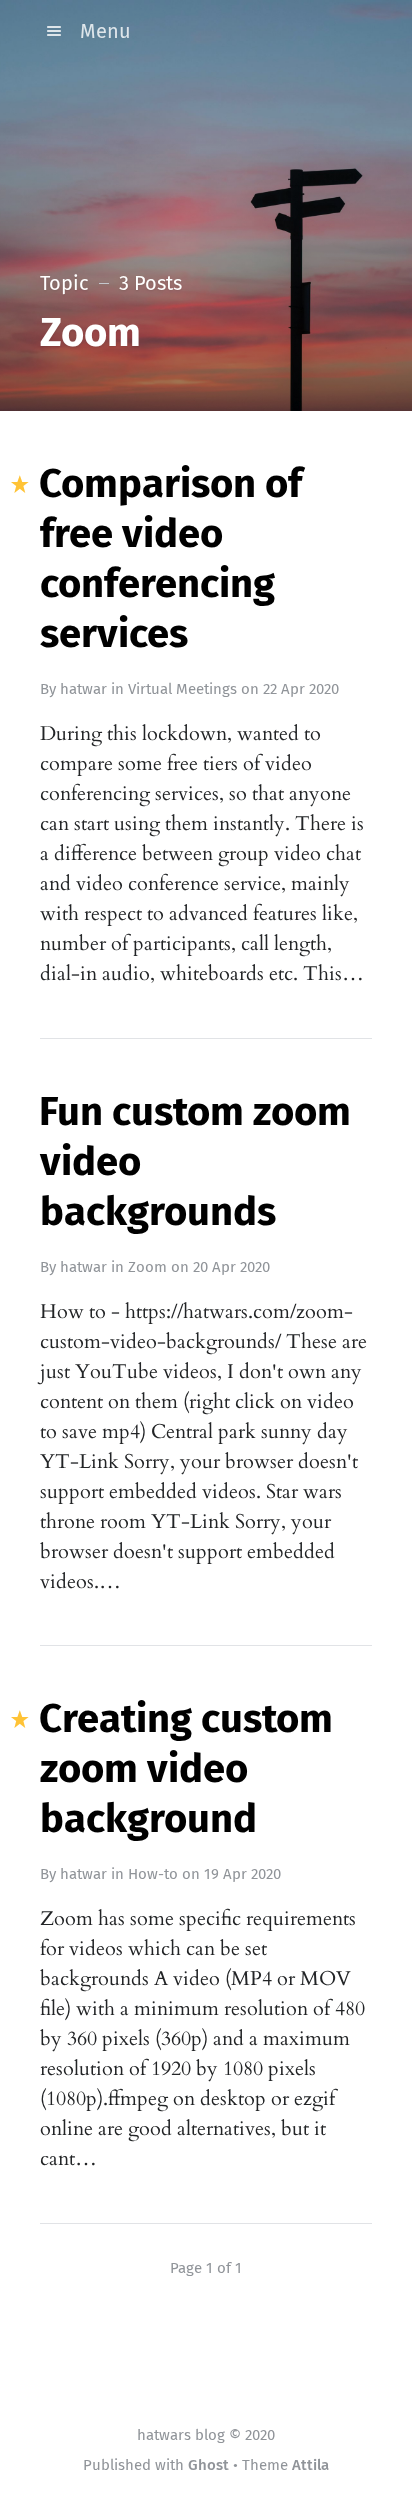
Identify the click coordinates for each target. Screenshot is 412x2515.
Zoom (147, 1267)
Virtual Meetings (182, 689)
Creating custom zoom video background (186, 1769)
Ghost (208, 2465)
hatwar (83, 689)
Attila (310, 2465)
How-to (153, 1874)
